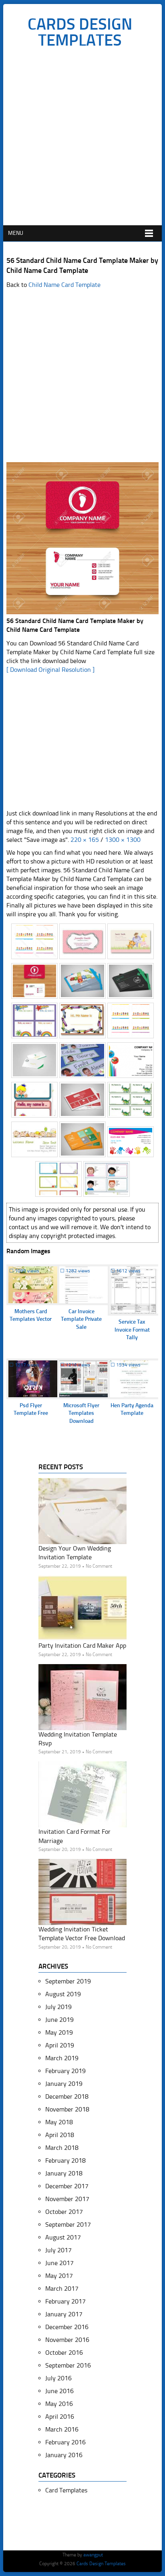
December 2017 (67, 2186)
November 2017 (67, 2199)
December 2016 (67, 2327)
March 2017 (62, 2289)
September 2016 (68, 2365)
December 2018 (67, 2096)
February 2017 (65, 2301)
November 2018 (67, 2109)
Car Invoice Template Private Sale (81, 1319)
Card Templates (66, 2490)
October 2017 (64, 2212)
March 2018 (62, 2148)
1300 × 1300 (123, 840)
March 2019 (62, 2058)
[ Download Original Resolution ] (50, 670)
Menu (16, 233)
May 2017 (59, 2276)
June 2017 (59, 2263)
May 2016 (59, 2404)
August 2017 (63, 2237)
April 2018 (60, 2135)
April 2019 (60, 2045)
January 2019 (64, 2084)
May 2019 (59, 2032)
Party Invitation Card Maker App (82, 1646)
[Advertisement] (82, 139)
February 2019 (65, 2071)
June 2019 (59, 2020)
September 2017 (68, 2224)
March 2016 (62, 2429)
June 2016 (59, 2391)
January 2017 (64, 2314)
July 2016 (58, 2378)
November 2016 (67, 2340)
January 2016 (64, 2455)
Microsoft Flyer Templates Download (81, 1413)
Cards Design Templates (80, 32)
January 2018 (64, 2173)
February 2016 (65, 2442)
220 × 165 (85, 840)
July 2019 (58, 2007)
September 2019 (68, 1981)
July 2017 (58, 2250)
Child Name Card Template (64, 285)
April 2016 (60, 2417)
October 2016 (64, 2353)
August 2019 (63, 1994)
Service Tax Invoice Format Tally (132, 1330)
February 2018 (65, 2160)
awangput (93, 2555)
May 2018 (59, 2122)
